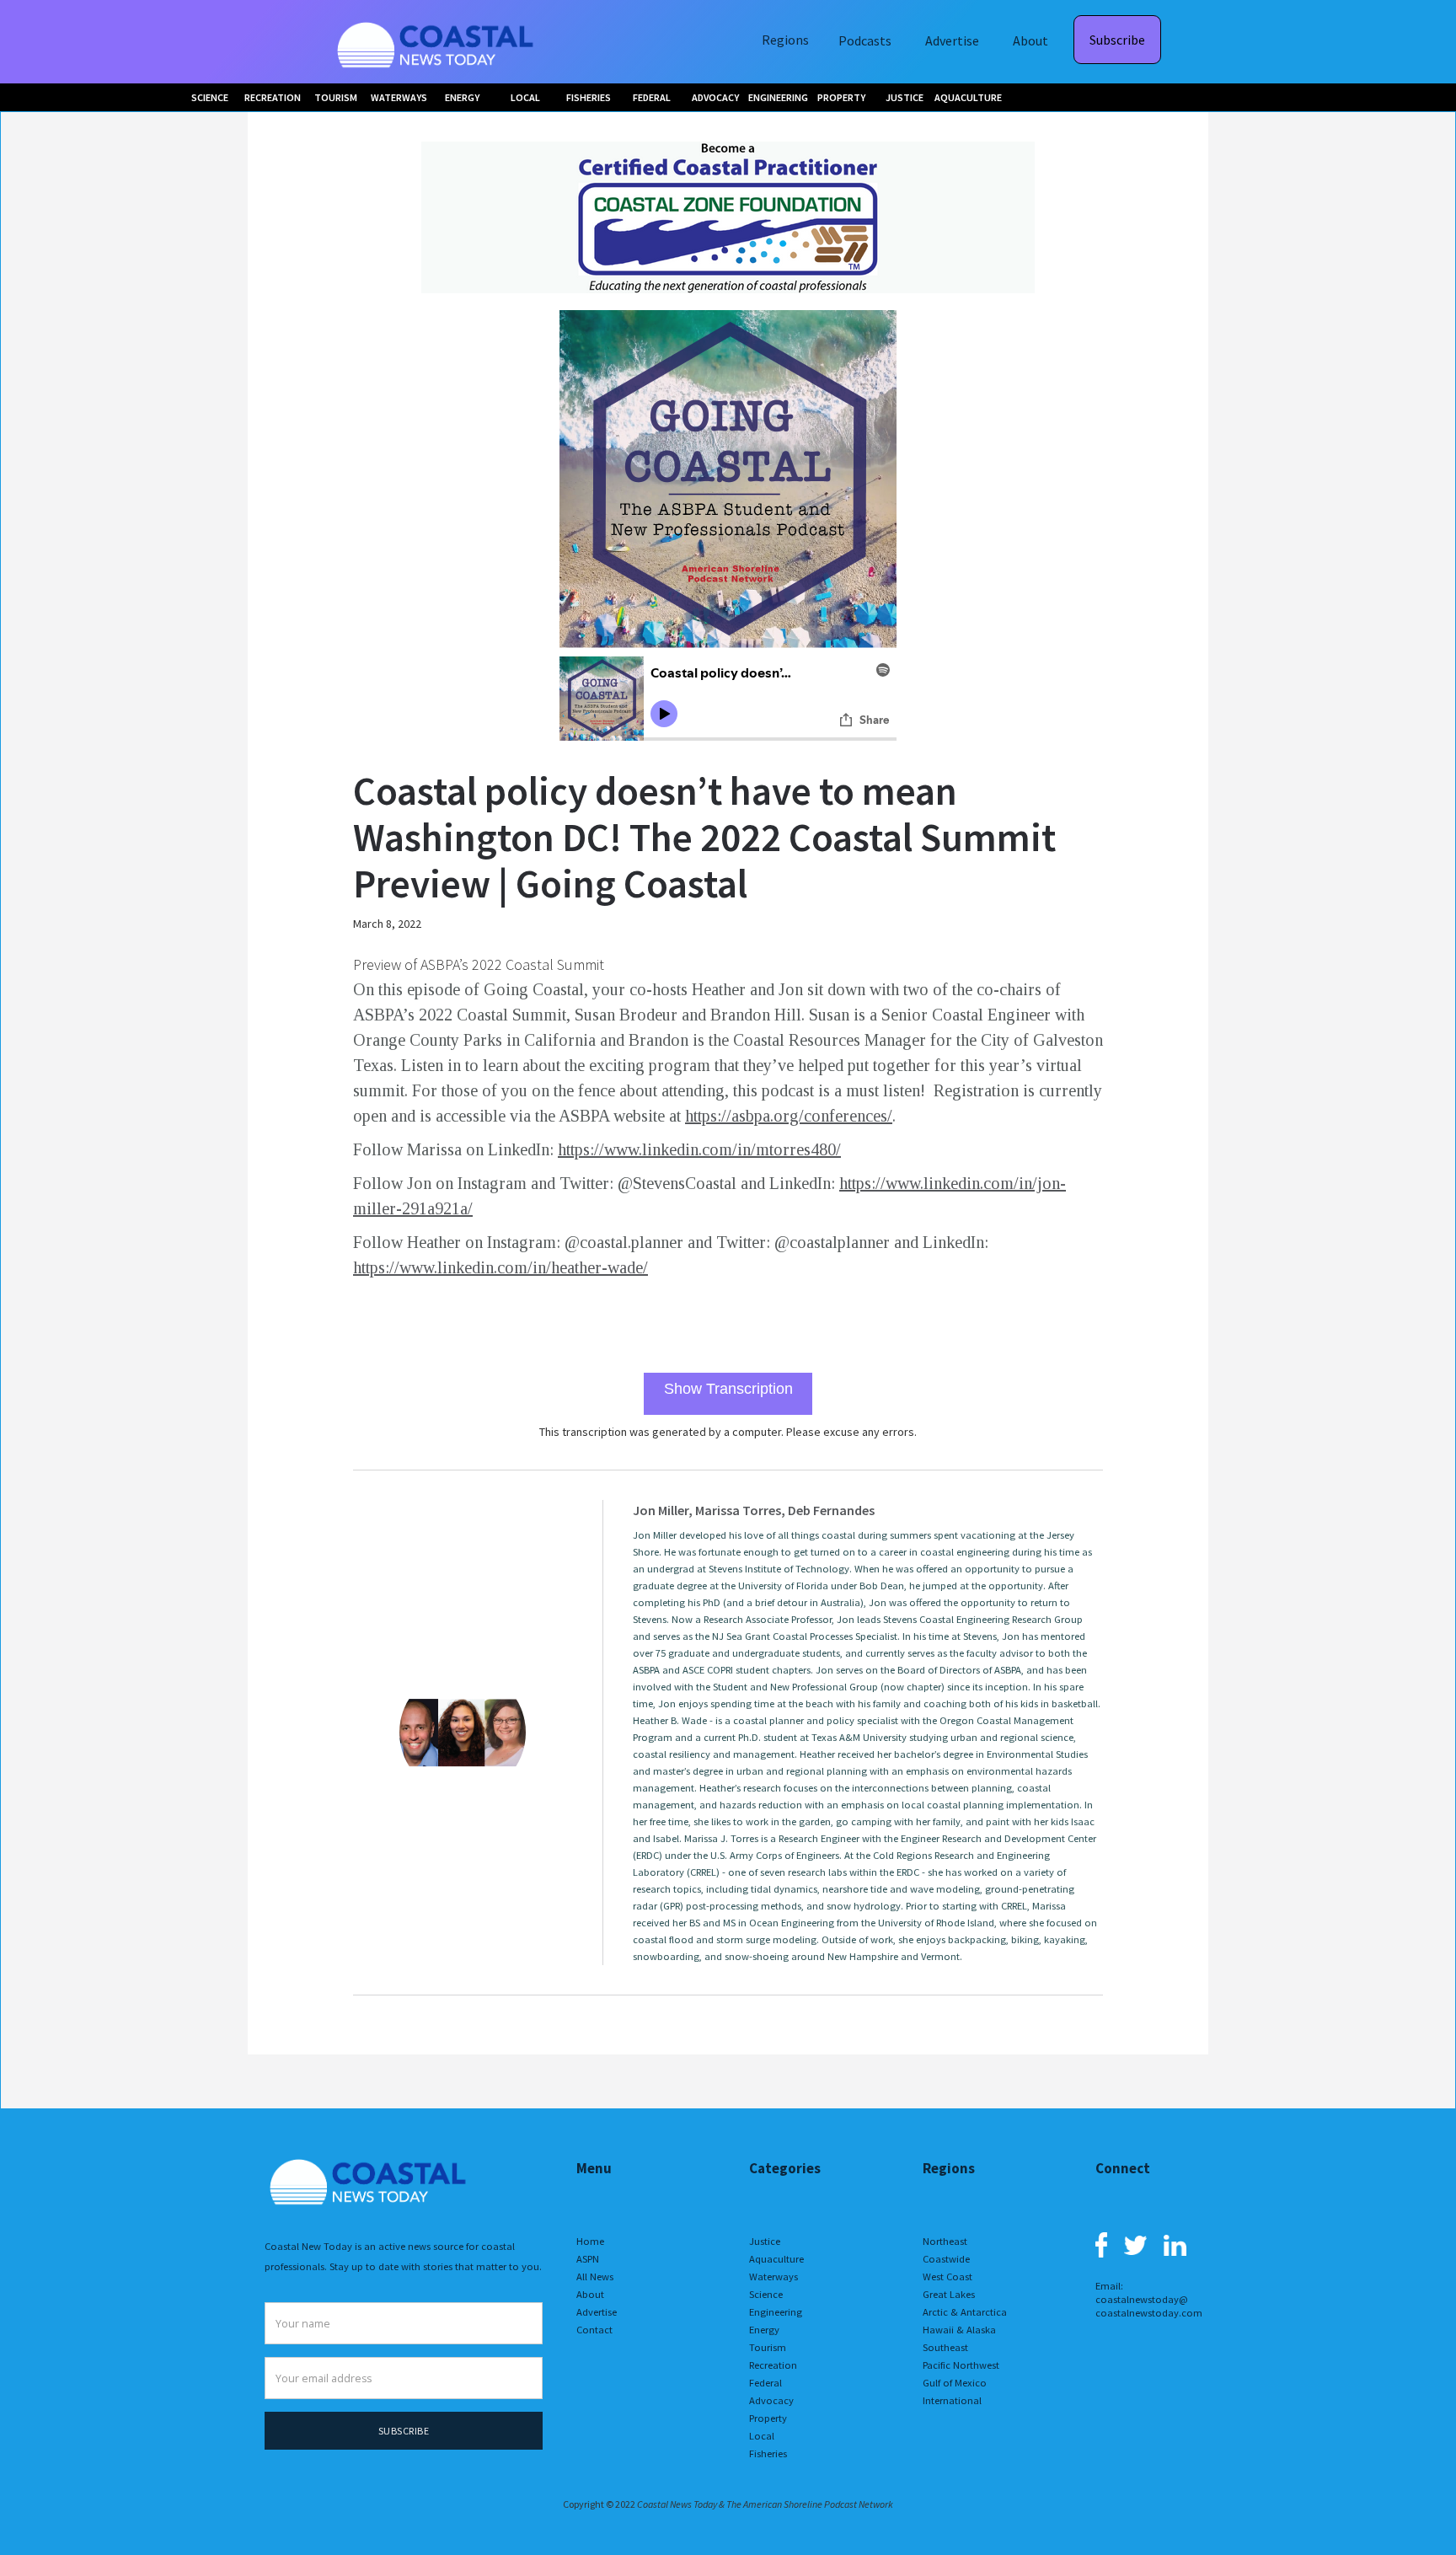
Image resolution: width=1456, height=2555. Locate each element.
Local (762, 2436)
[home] (437, 42)
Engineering (776, 2312)
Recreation (773, 2365)
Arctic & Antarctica (965, 2312)
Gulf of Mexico (955, 2383)
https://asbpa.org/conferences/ (789, 1116)
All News (595, 2276)
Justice (765, 2241)
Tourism (768, 2347)
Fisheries (768, 2453)
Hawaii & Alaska (959, 2330)
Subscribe (1117, 40)
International (952, 2400)
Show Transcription (728, 1389)
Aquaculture (776, 2259)
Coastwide (946, 2259)
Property (768, 2418)
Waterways (773, 2276)
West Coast (947, 2276)
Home (590, 2241)
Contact (594, 2330)
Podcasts (865, 40)
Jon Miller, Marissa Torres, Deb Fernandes (754, 1510)
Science (766, 2294)
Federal (765, 2383)
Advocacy (771, 2400)
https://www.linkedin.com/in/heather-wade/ (500, 1267)
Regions (785, 40)
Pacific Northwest (961, 2365)
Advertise (952, 40)
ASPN (588, 2259)
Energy (764, 2330)
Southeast (945, 2347)
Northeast (945, 2241)
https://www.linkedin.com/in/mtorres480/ (699, 1149)
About (1030, 40)
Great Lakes (949, 2294)
